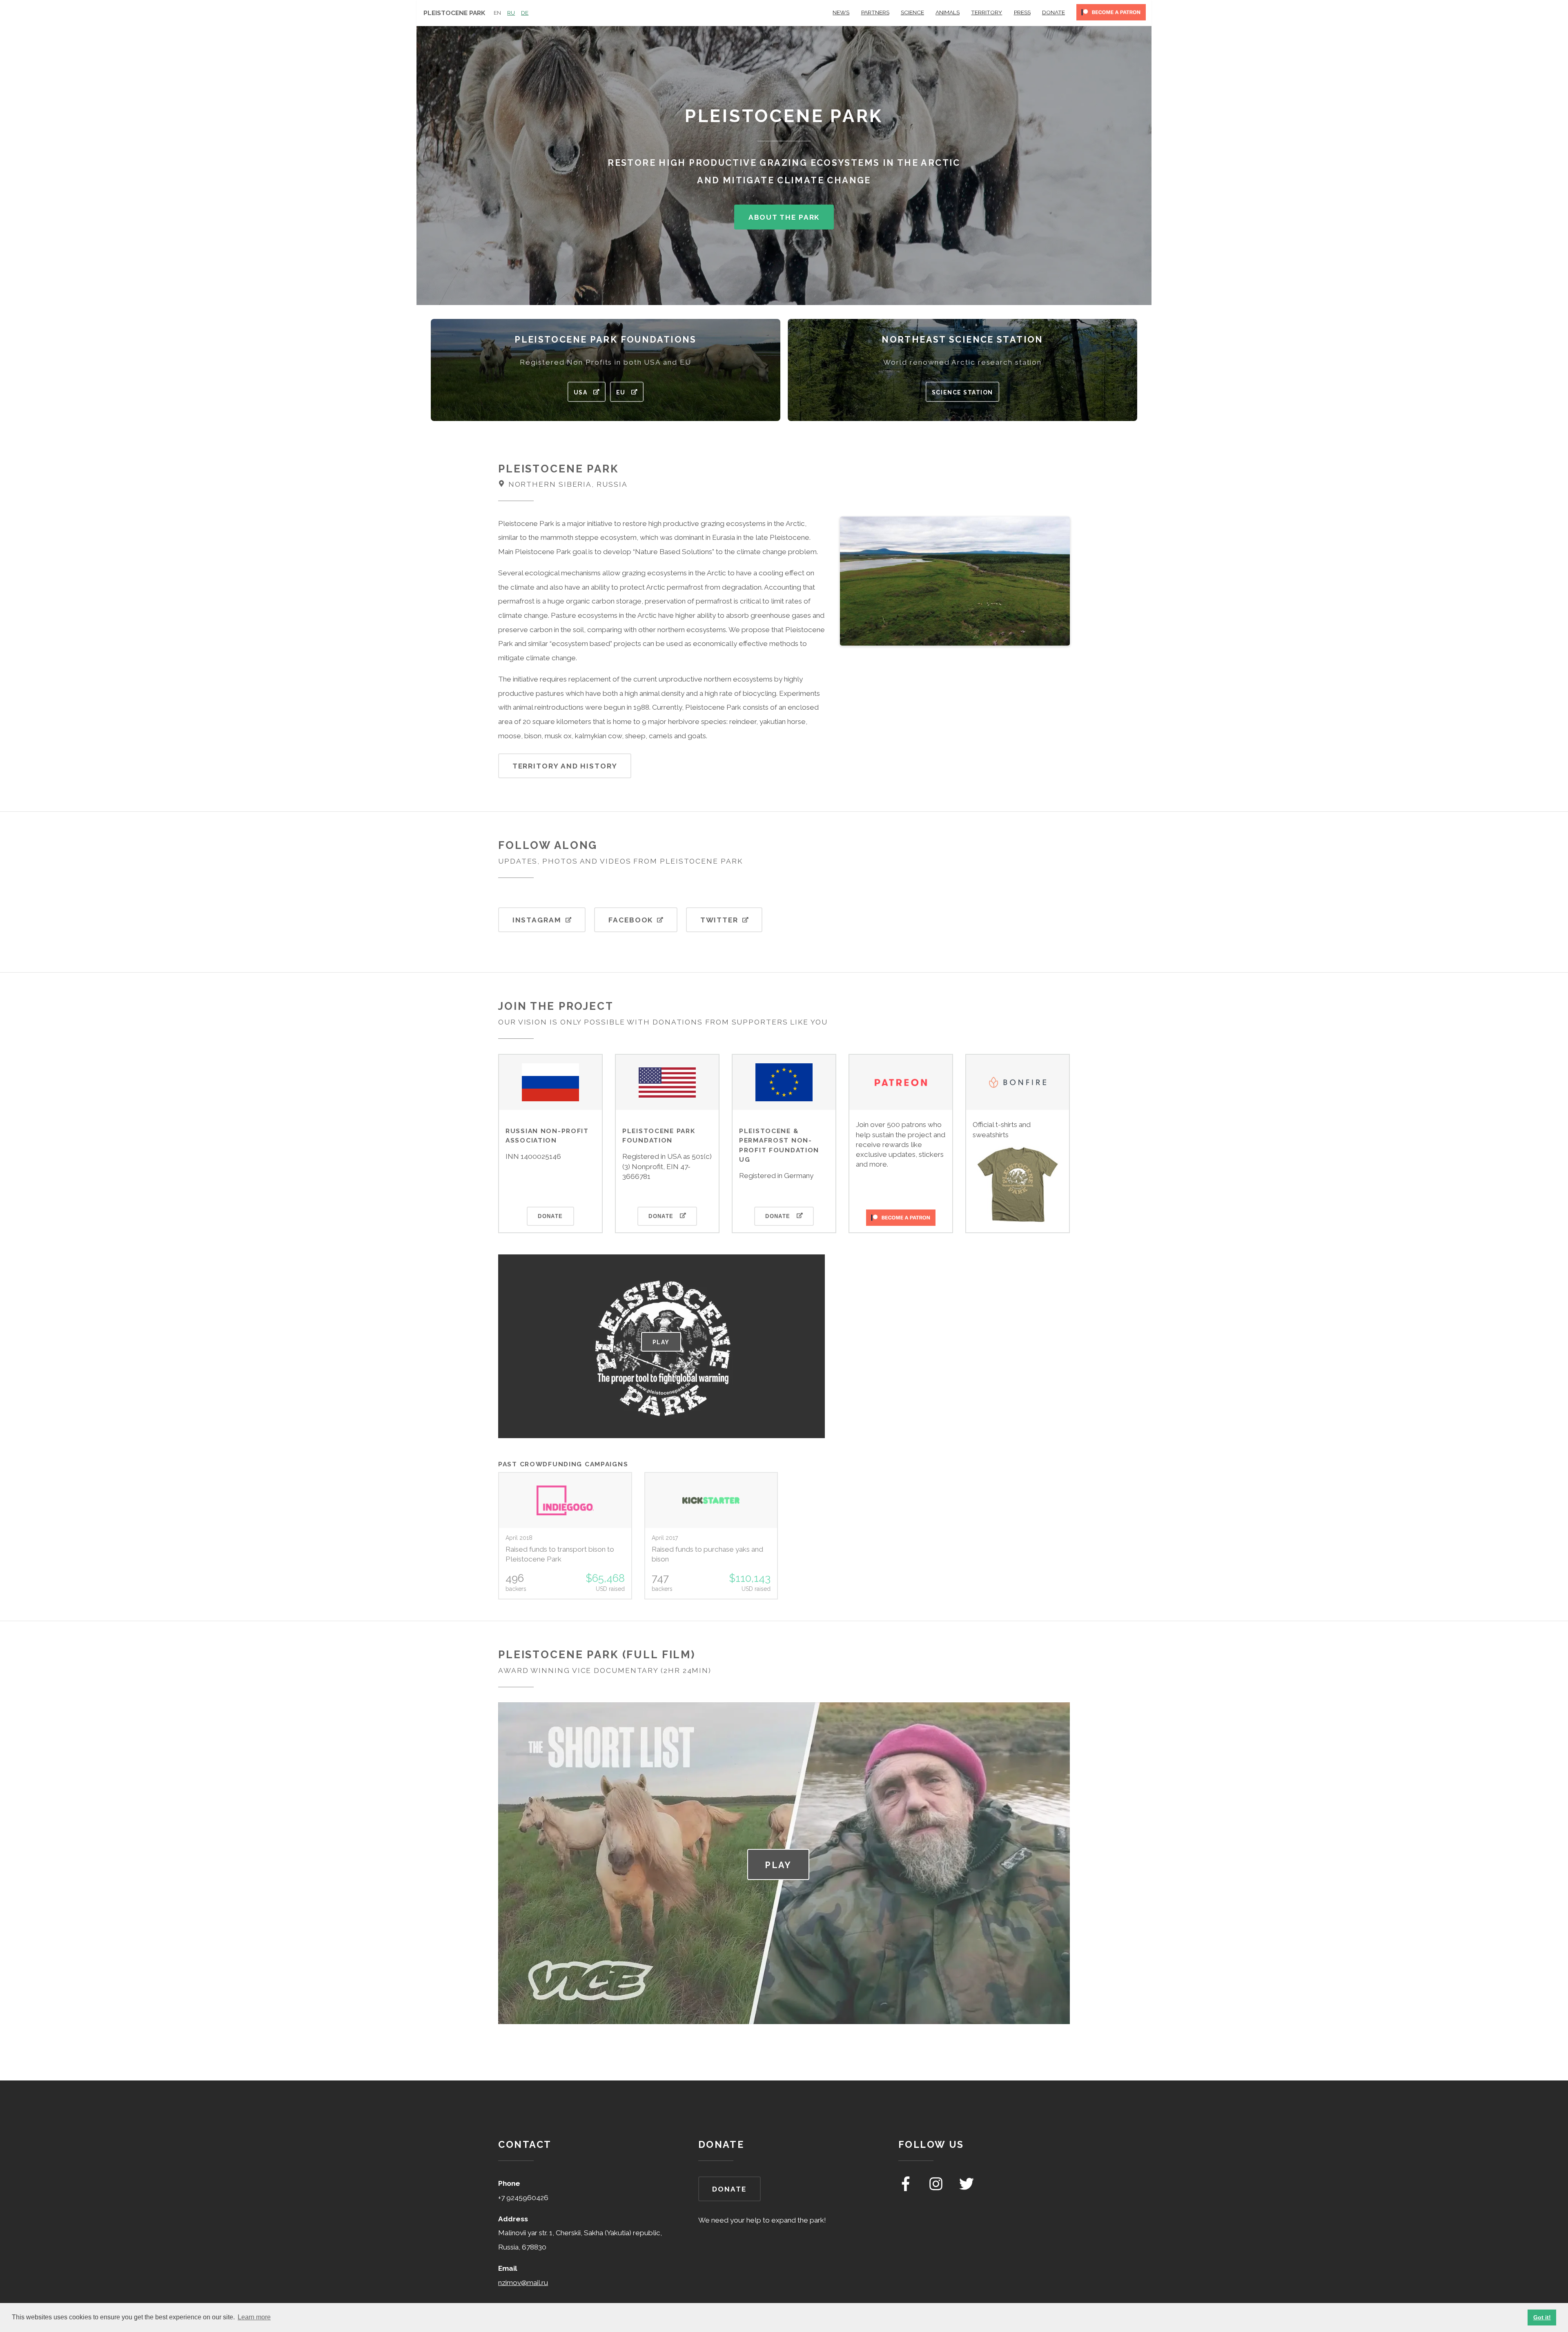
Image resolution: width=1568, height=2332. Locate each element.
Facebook (631, 920)
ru (511, 13)
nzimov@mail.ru (523, 2283)
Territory (987, 12)
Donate (1053, 12)
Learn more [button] (254, 2317)
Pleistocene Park (454, 13)
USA (581, 392)
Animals (948, 12)
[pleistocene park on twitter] (967, 2189)
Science (912, 12)
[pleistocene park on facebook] (906, 2189)
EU (621, 392)
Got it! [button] (1542, 2317)
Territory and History (565, 766)
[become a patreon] (1111, 15)
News (841, 12)
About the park (784, 217)
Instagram (537, 920)
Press (1022, 12)
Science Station (962, 392)
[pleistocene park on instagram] (937, 2189)
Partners (875, 12)
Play (661, 1342)
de (525, 13)
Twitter (719, 920)
